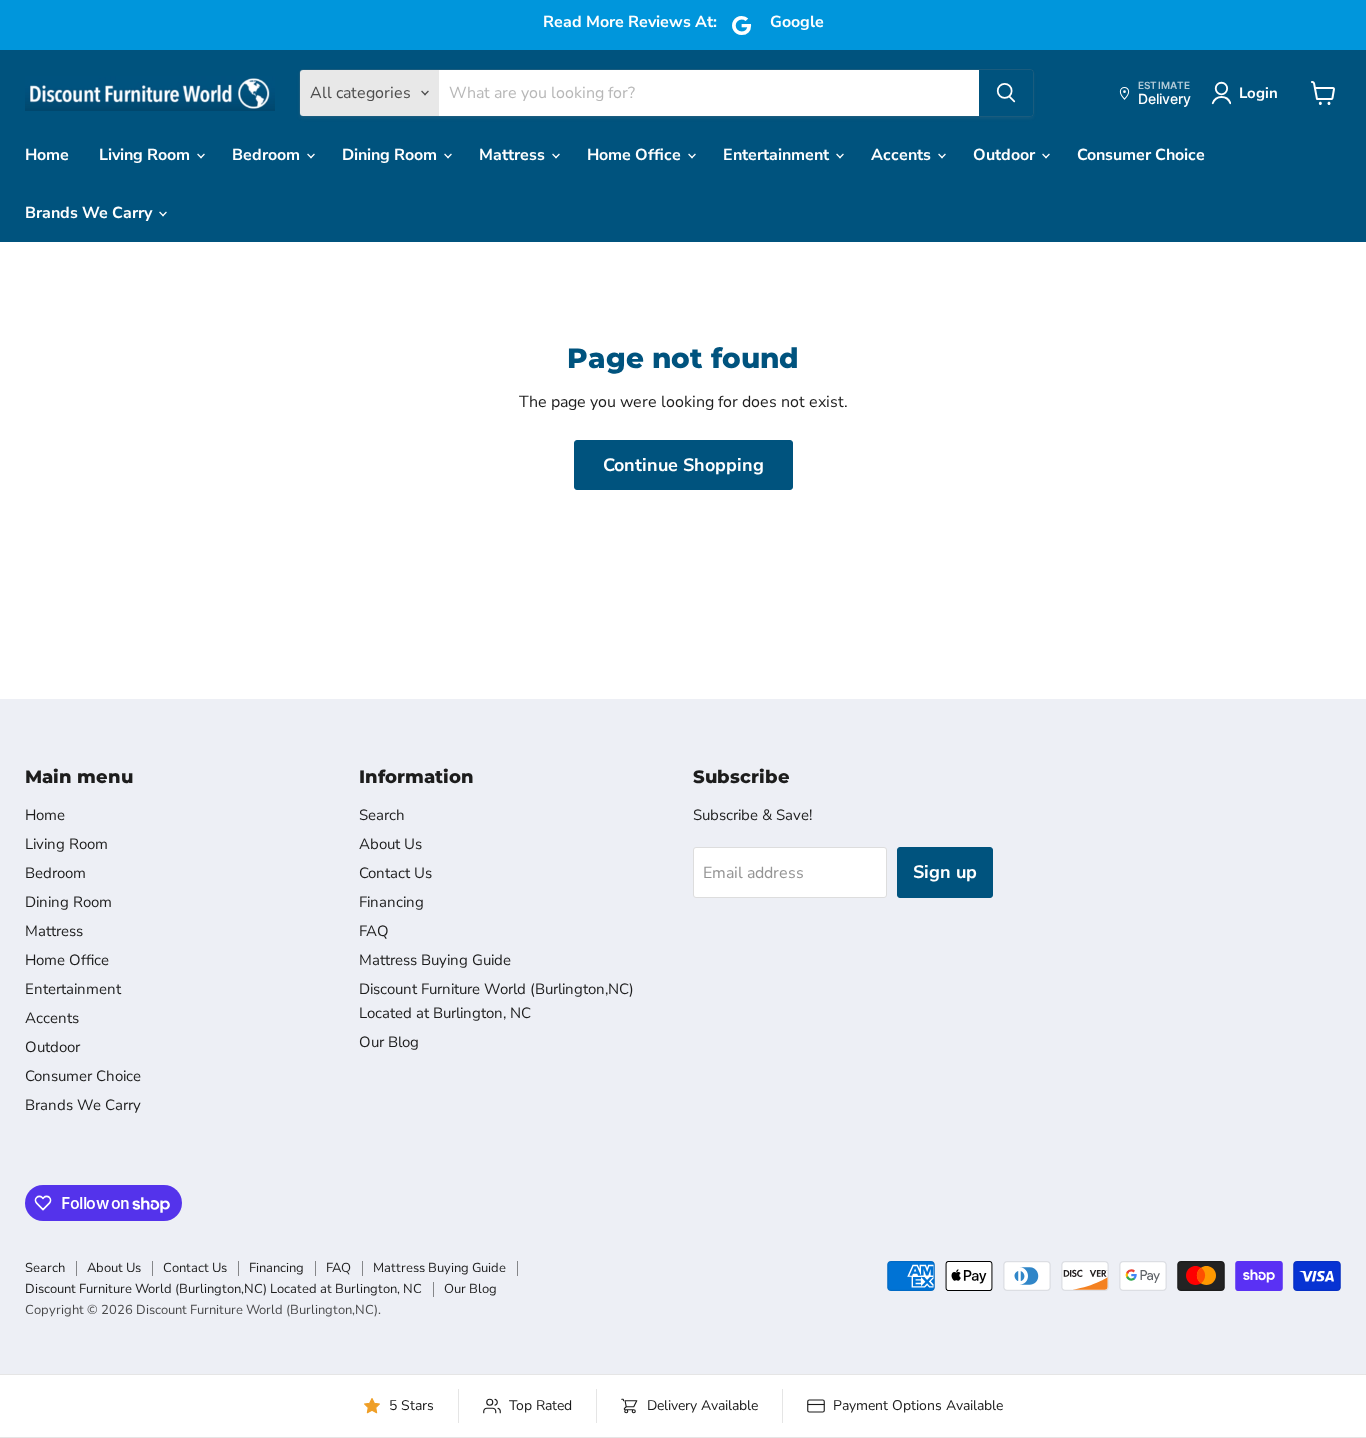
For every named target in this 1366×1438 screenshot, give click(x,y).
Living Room (146, 155)
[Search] (1006, 93)
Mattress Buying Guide (435, 960)
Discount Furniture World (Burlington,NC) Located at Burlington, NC (223, 1289)
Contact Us (395, 873)
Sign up (945, 872)
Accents (903, 155)
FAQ (374, 931)
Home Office (636, 155)
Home (47, 155)
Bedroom (268, 155)
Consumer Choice (1141, 155)
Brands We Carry (90, 213)
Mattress (514, 155)
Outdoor (1006, 155)
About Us (390, 844)
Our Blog (389, 1042)
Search (382, 815)
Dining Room (391, 155)
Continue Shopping (683, 465)
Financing (391, 902)
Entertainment (778, 155)
